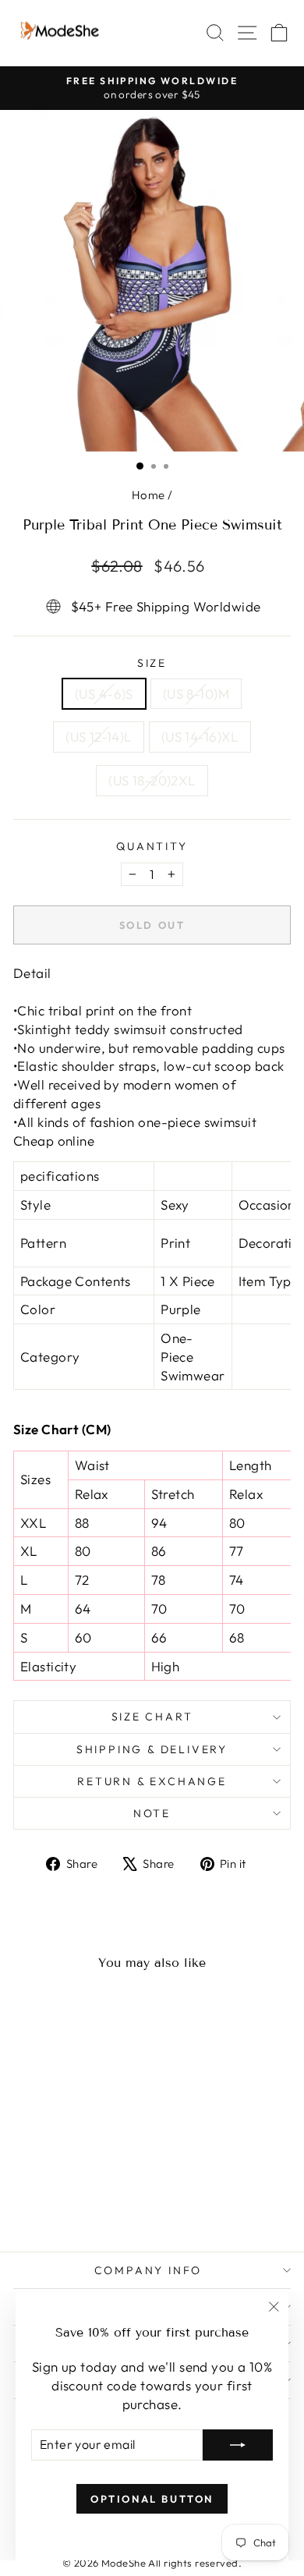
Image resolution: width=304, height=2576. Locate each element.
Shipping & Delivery (152, 1749)
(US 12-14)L (99, 737)
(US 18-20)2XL (152, 780)
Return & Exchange (152, 1781)
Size (152, 663)
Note (152, 1813)
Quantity (152, 846)
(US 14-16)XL (200, 737)
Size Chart (152, 1717)
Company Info (148, 2270)
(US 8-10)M (196, 694)
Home (148, 495)
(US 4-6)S (104, 694)
